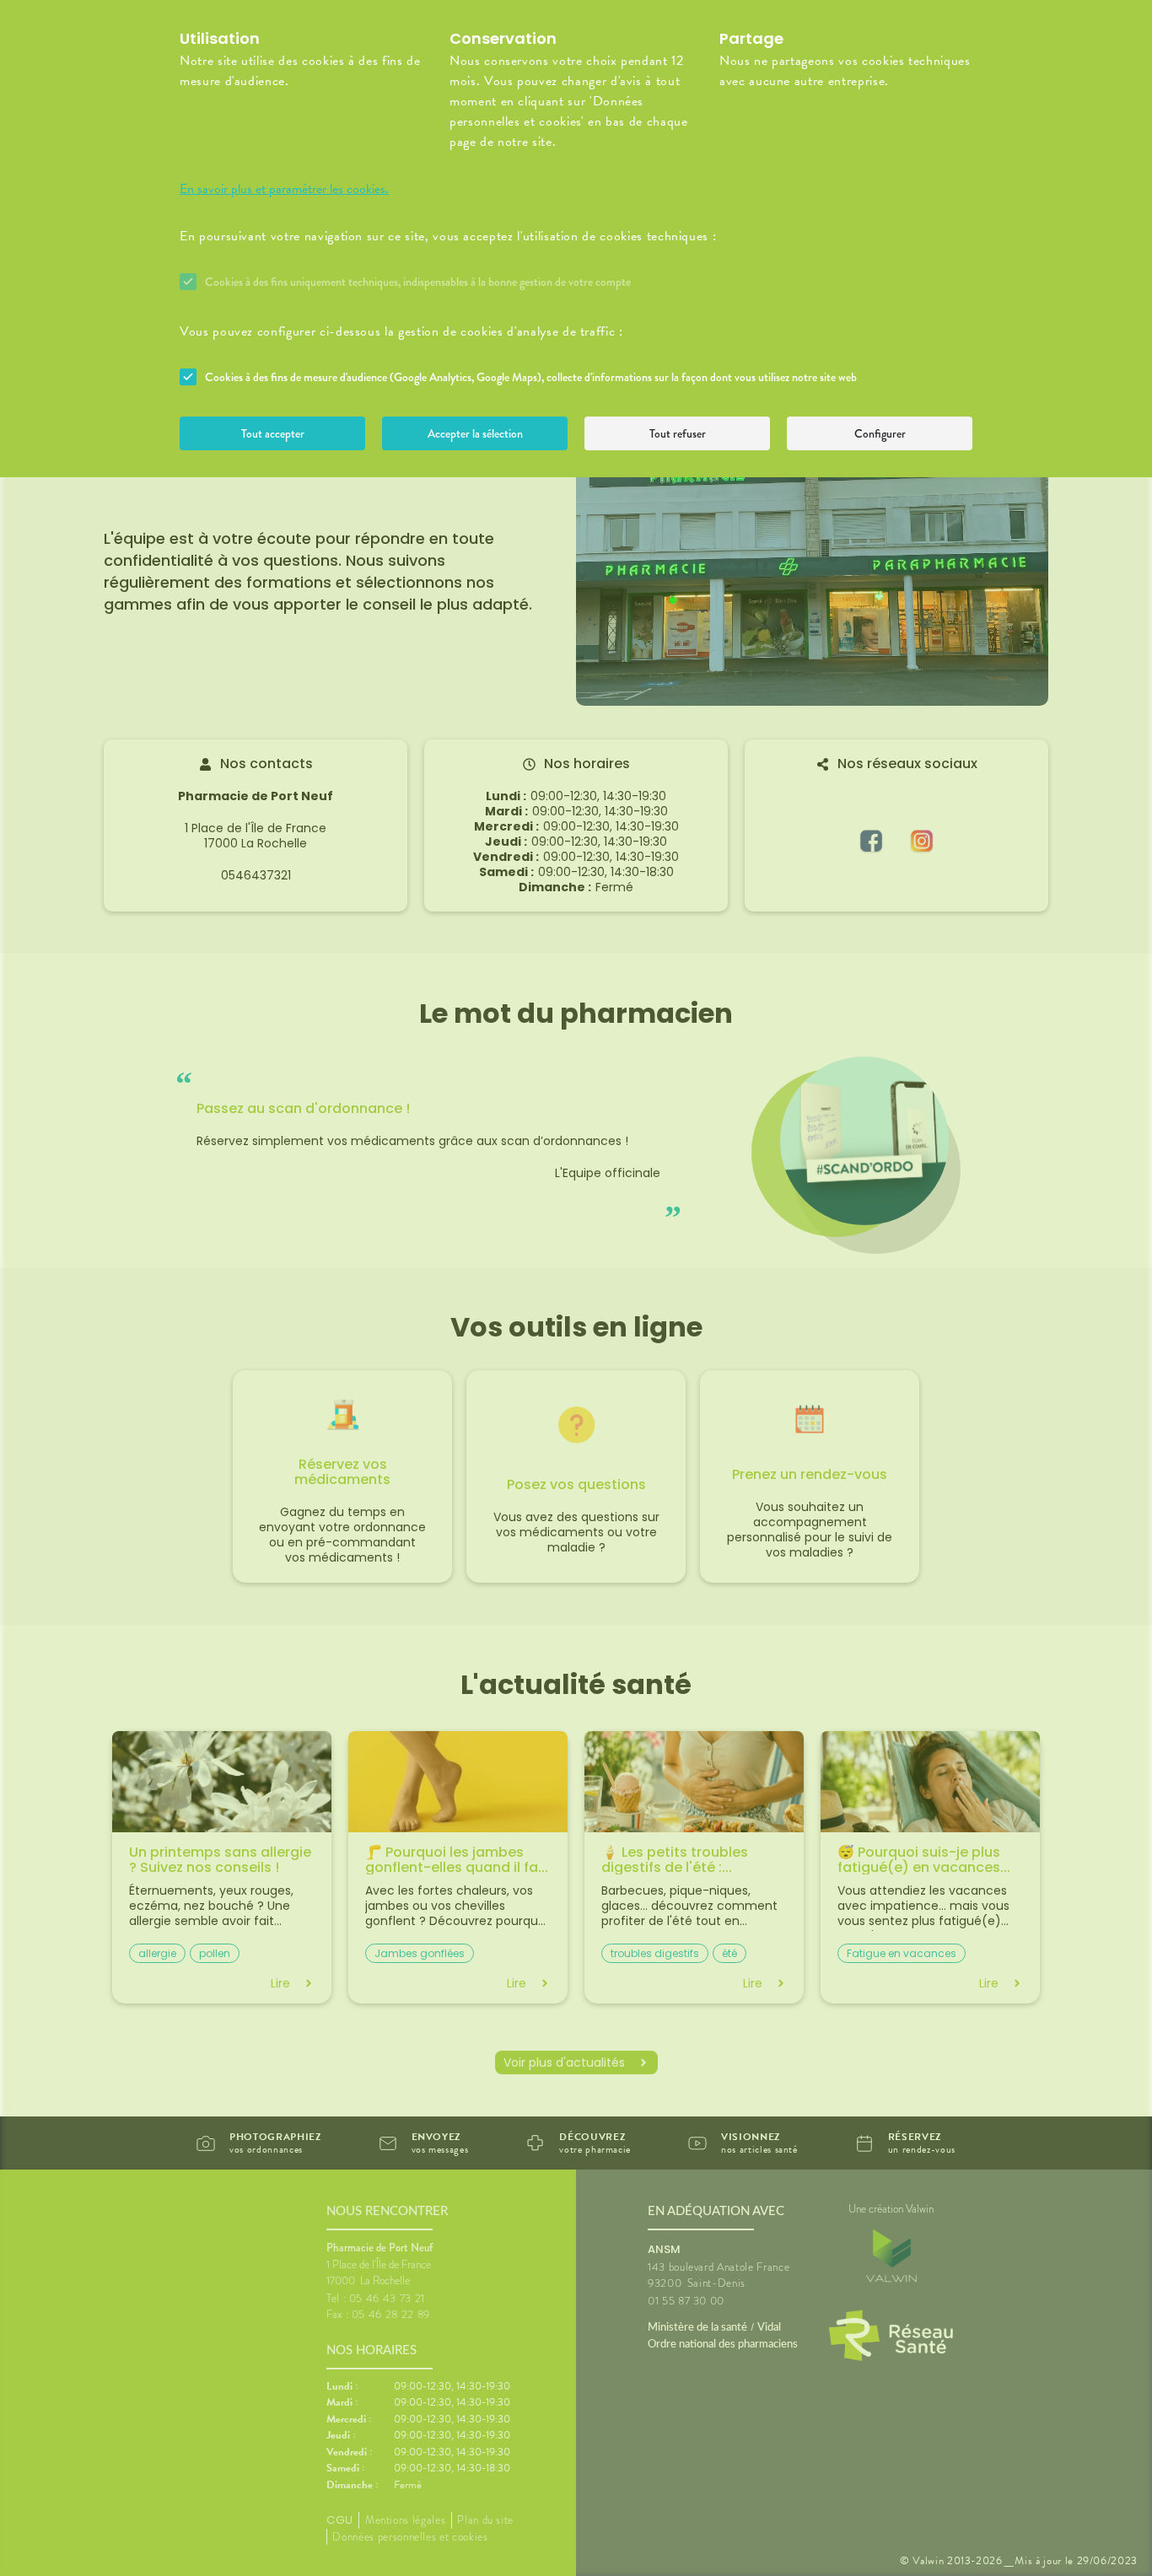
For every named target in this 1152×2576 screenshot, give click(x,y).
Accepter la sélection (475, 433)
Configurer (880, 433)
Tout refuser (678, 433)
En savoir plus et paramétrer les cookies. (284, 189)
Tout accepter (273, 433)
